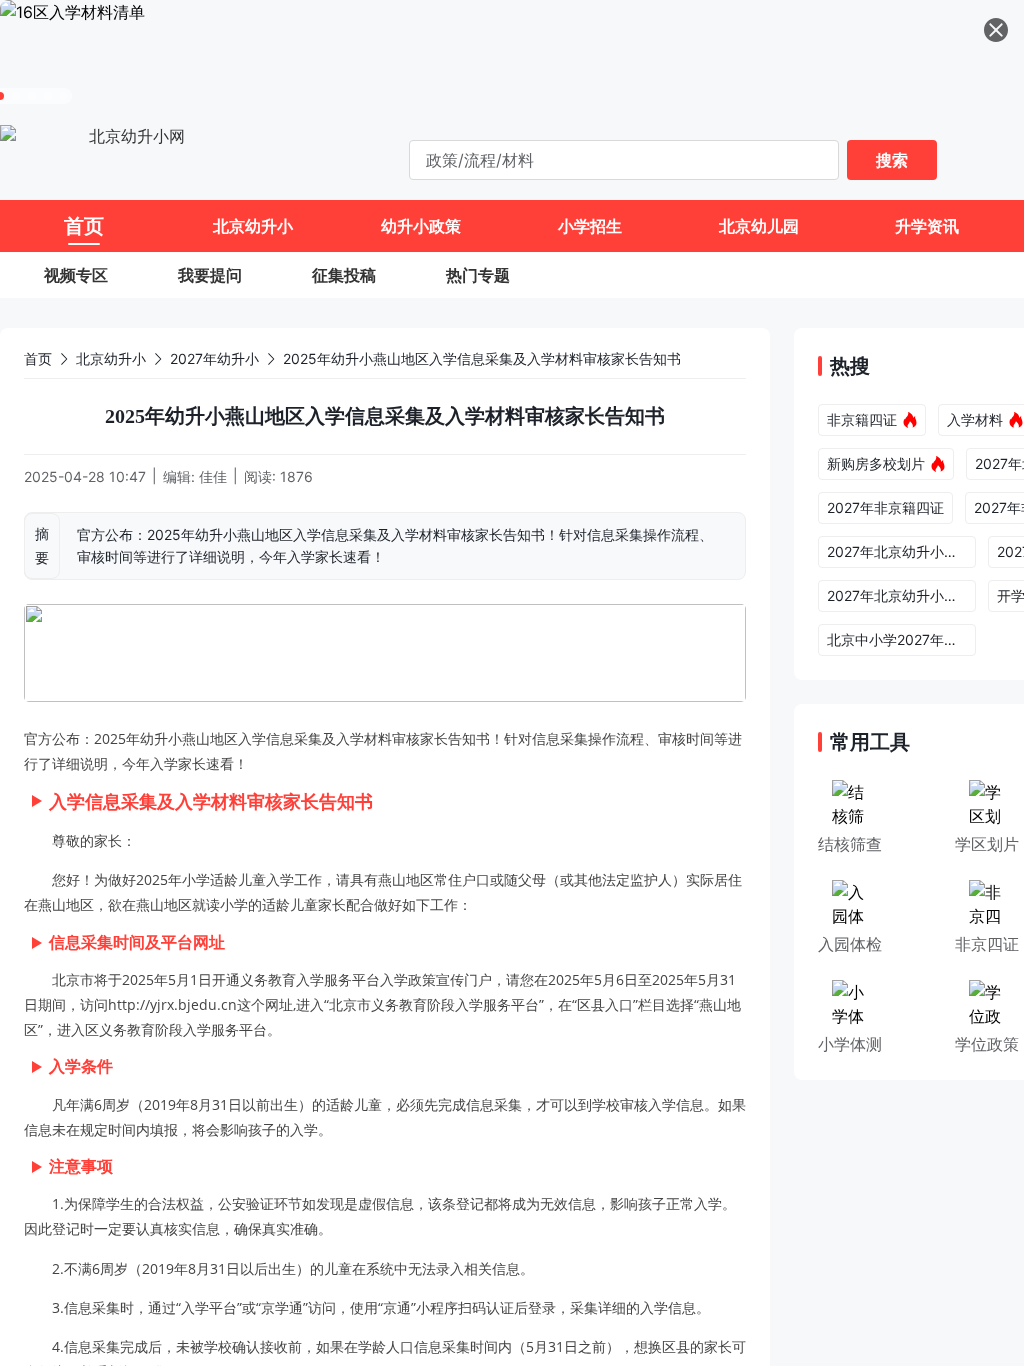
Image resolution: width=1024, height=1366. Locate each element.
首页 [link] (38, 358)
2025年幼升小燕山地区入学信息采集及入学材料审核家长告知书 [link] (482, 358)
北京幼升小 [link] (111, 358)
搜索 (892, 160)
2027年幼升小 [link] (214, 358)
